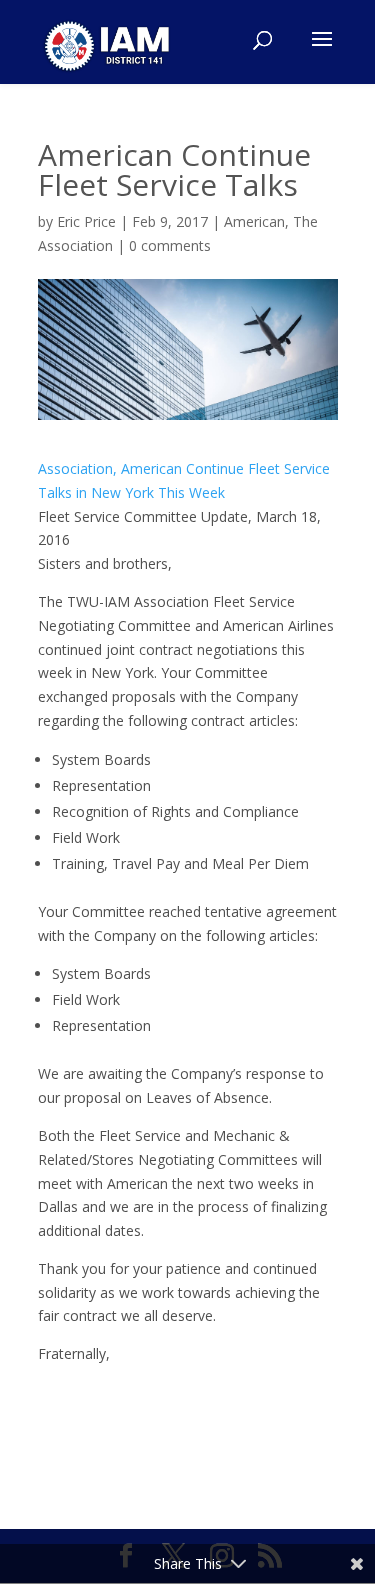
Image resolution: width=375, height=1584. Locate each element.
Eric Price (86, 221)
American (254, 221)
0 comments (170, 245)
